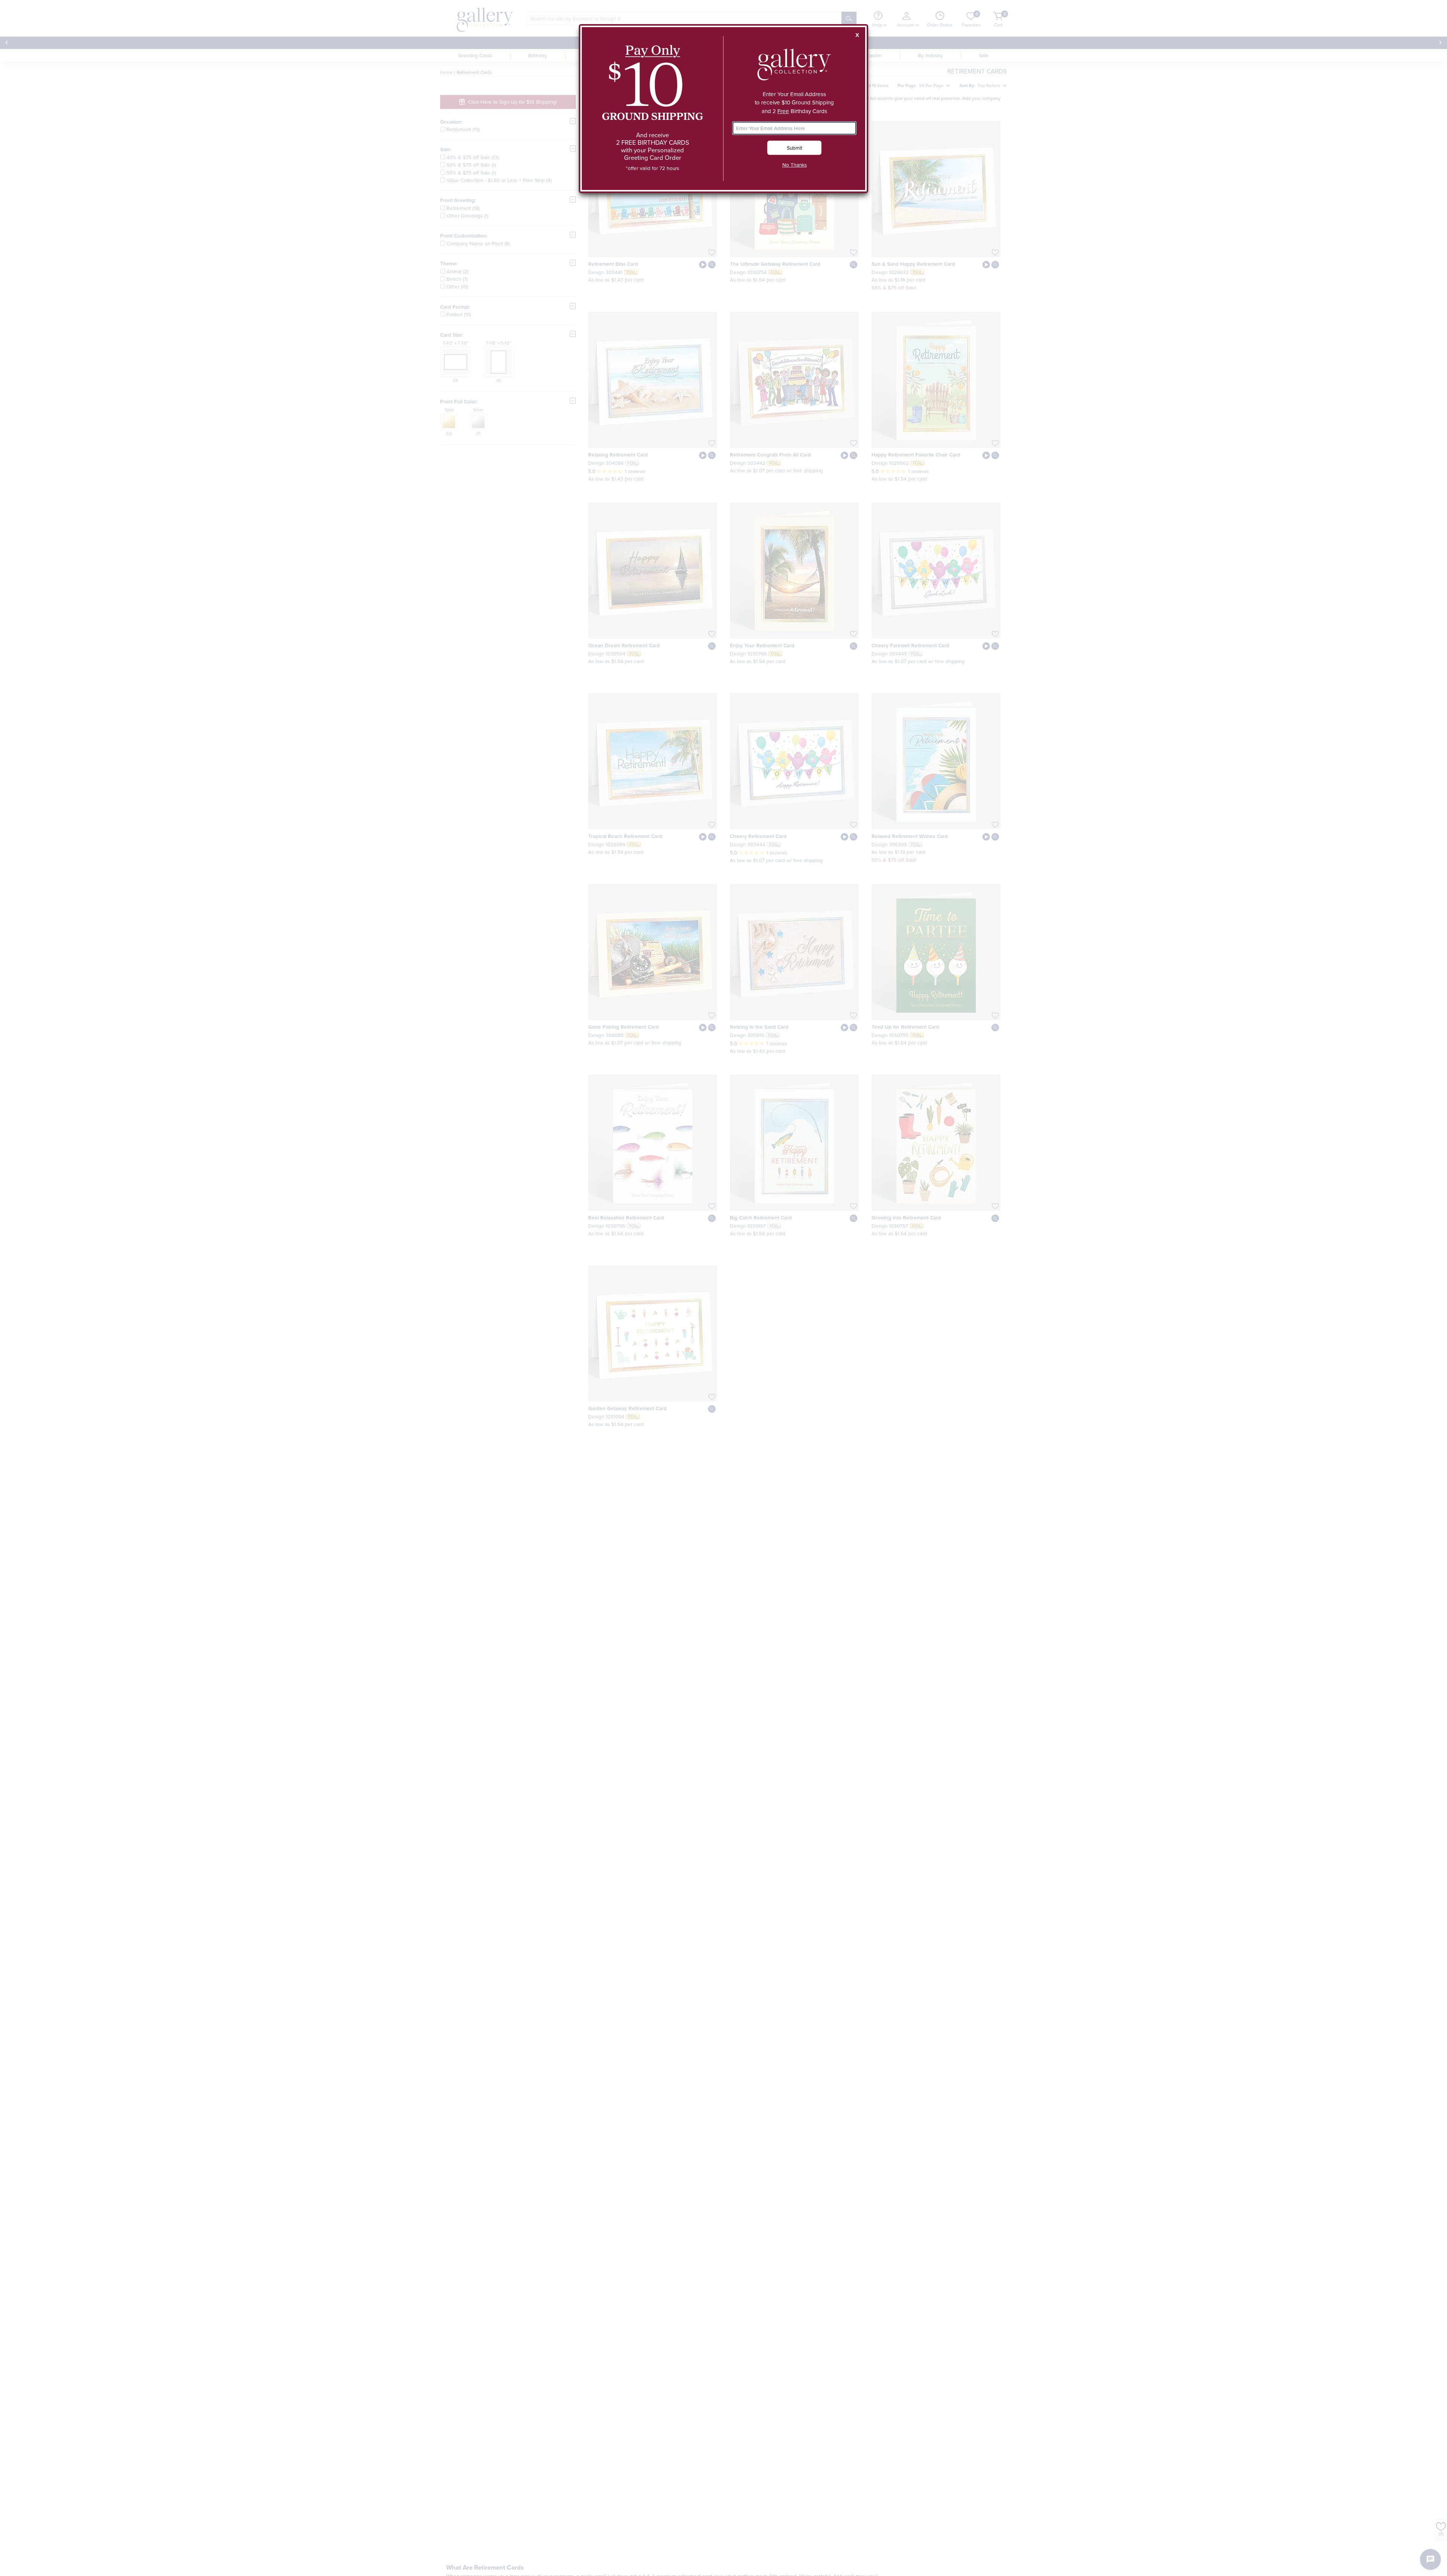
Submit (795, 148)
